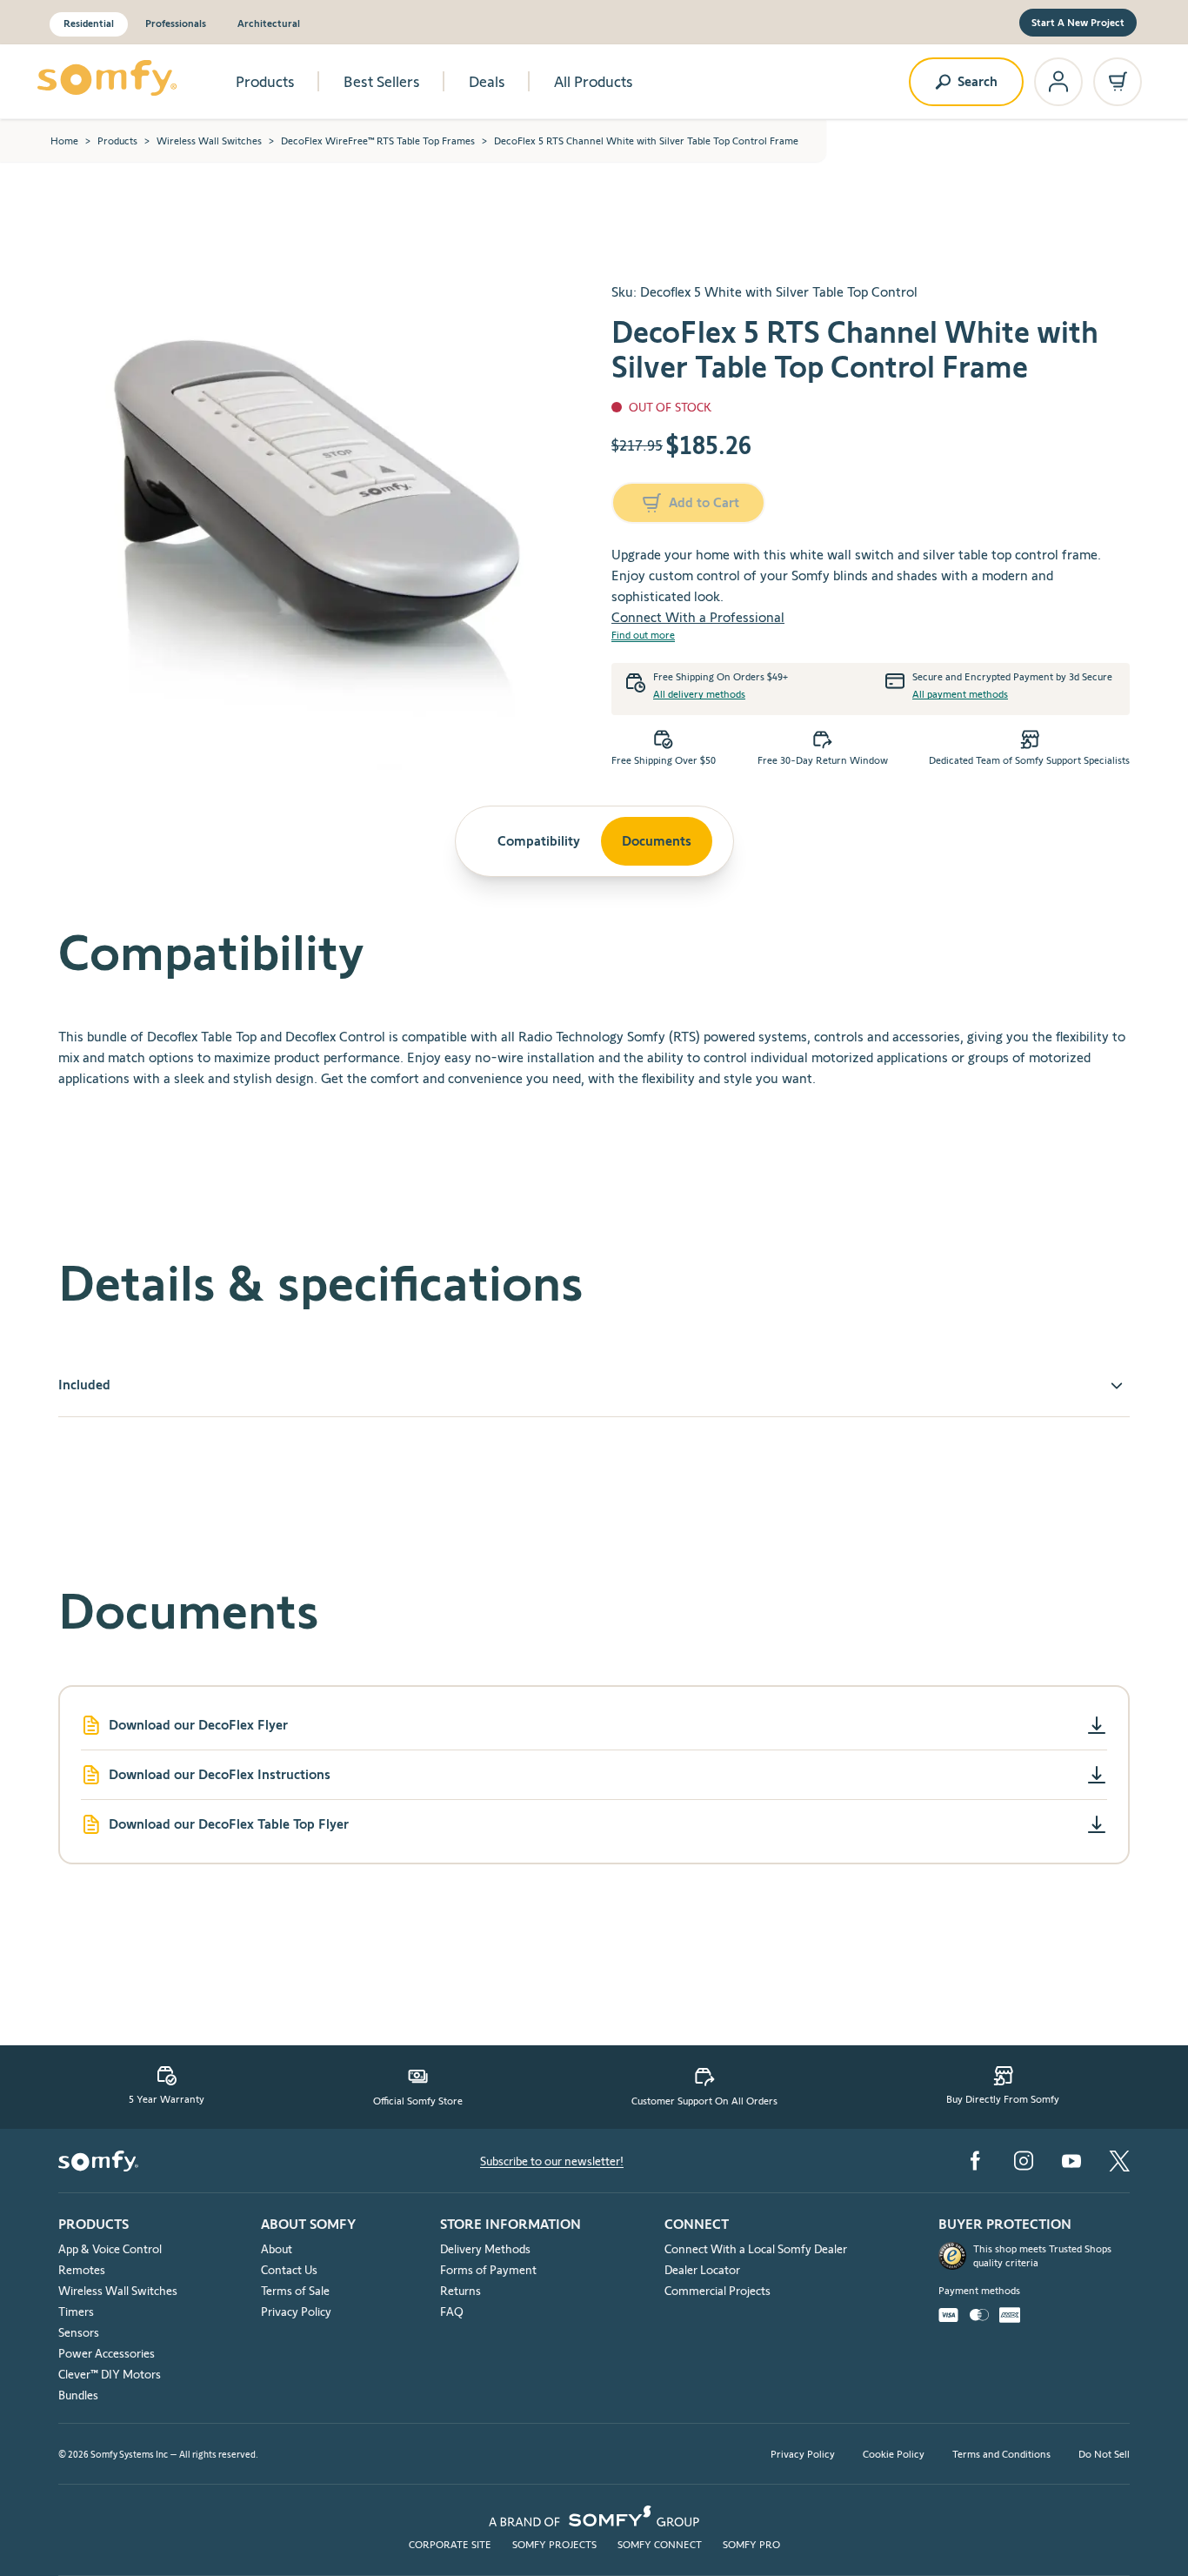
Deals (487, 82)
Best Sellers (382, 82)
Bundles (78, 2395)
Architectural (269, 23)
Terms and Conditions (1001, 2454)
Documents (657, 841)
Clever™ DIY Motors (110, 2374)
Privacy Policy (296, 2312)
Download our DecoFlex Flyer (198, 1725)
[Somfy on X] (1119, 2161)
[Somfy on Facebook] (975, 2161)
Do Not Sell (1104, 2454)
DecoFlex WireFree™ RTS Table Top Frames (378, 141)
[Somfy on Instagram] (1024, 2161)
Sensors (79, 2332)
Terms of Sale (295, 2291)
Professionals (176, 23)
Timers (76, 2312)
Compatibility (539, 841)
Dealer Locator (702, 2270)
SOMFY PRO (751, 2544)
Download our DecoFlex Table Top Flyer (229, 1824)
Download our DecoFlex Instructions (220, 1774)
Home (64, 141)
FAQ (452, 2312)
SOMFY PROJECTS (554, 2544)
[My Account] (1058, 82)
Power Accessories (107, 2353)
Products (265, 82)
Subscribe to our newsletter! (552, 2161)
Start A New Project (1078, 22)
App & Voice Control (110, 2249)
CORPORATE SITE (450, 2544)
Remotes (82, 2270)
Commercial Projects (717, 2291)
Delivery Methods (485, 2249)
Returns (461, 2291)
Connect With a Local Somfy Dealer (756, 2249)
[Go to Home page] (107, 78)
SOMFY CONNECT (660, 2544)
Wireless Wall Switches (209, 141)
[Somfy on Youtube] (1071, 2161)
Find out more (643, 635)
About (277, 2249)
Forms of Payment (488, 2270)
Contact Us (289, 2270)
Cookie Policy (894, 2454)
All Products (594, 82)
